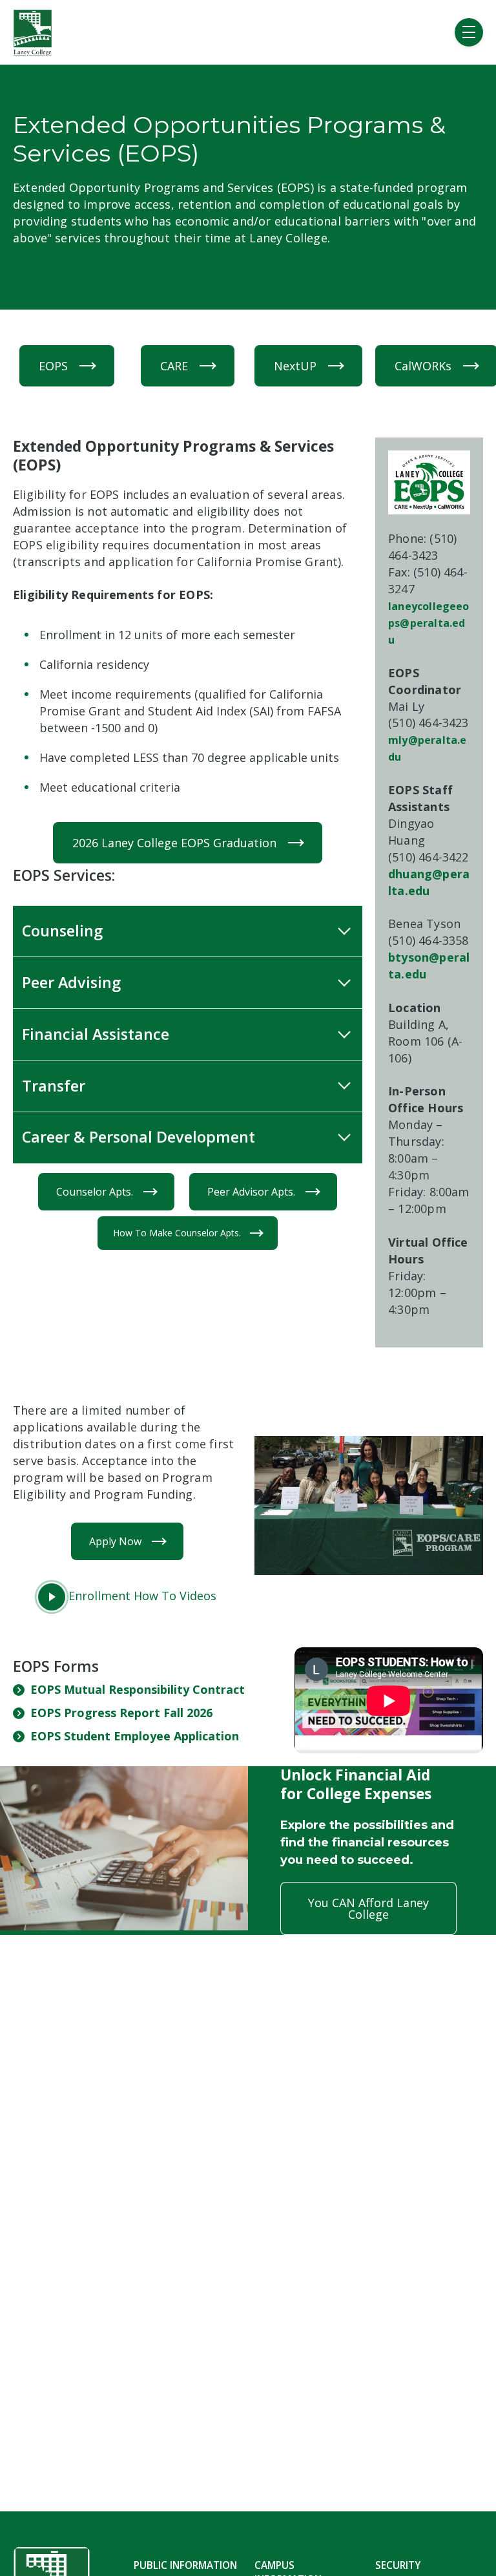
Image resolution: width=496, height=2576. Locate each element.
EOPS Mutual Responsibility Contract (138, 1689)
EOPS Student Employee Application (135, 1736)
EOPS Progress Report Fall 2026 (121, 1713)
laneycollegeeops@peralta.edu (429, 623)
